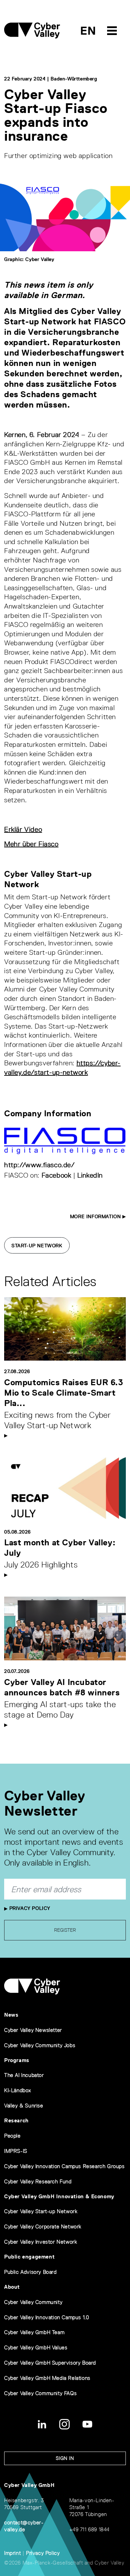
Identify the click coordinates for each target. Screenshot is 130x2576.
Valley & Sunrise (24, 2106)
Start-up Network (37, 1246)
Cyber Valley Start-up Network (41, 2211)
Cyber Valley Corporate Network (43, 2226)
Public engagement (29, 2257)
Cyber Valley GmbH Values (36, 2347)
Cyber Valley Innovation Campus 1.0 (46, 2317)
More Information (96, 1216)
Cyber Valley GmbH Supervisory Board (50, 2363)
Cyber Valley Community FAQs (40, 2393)
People (12, 2136)
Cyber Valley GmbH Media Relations (47, 2378)
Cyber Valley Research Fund (38, 2181)
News (11, 2015)
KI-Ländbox (18, 2090)
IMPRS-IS (16, 2151)
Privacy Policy (29, 1908)
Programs (17, 2060)
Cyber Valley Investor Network (41, 2242)
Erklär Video (23, 829)
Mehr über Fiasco (31, 844)
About (12, 2287)
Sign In (65, 2458)
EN (88, 31)
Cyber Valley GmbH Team (34, 2332)
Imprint (12, 2553)
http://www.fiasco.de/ (40, 1165)
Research (16, 2120)
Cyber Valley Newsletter (33, 2030)
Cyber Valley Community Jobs (40, 2045)
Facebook (57, 1175)
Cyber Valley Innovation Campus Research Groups (64, 2166)
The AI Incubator (24, 2075)
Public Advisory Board (31, 2272)
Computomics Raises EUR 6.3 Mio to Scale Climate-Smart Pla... (64, 1393)
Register (65, 1930)
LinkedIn (90, 1175)
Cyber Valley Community (33, 2302)
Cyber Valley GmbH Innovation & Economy (59, 2196)
